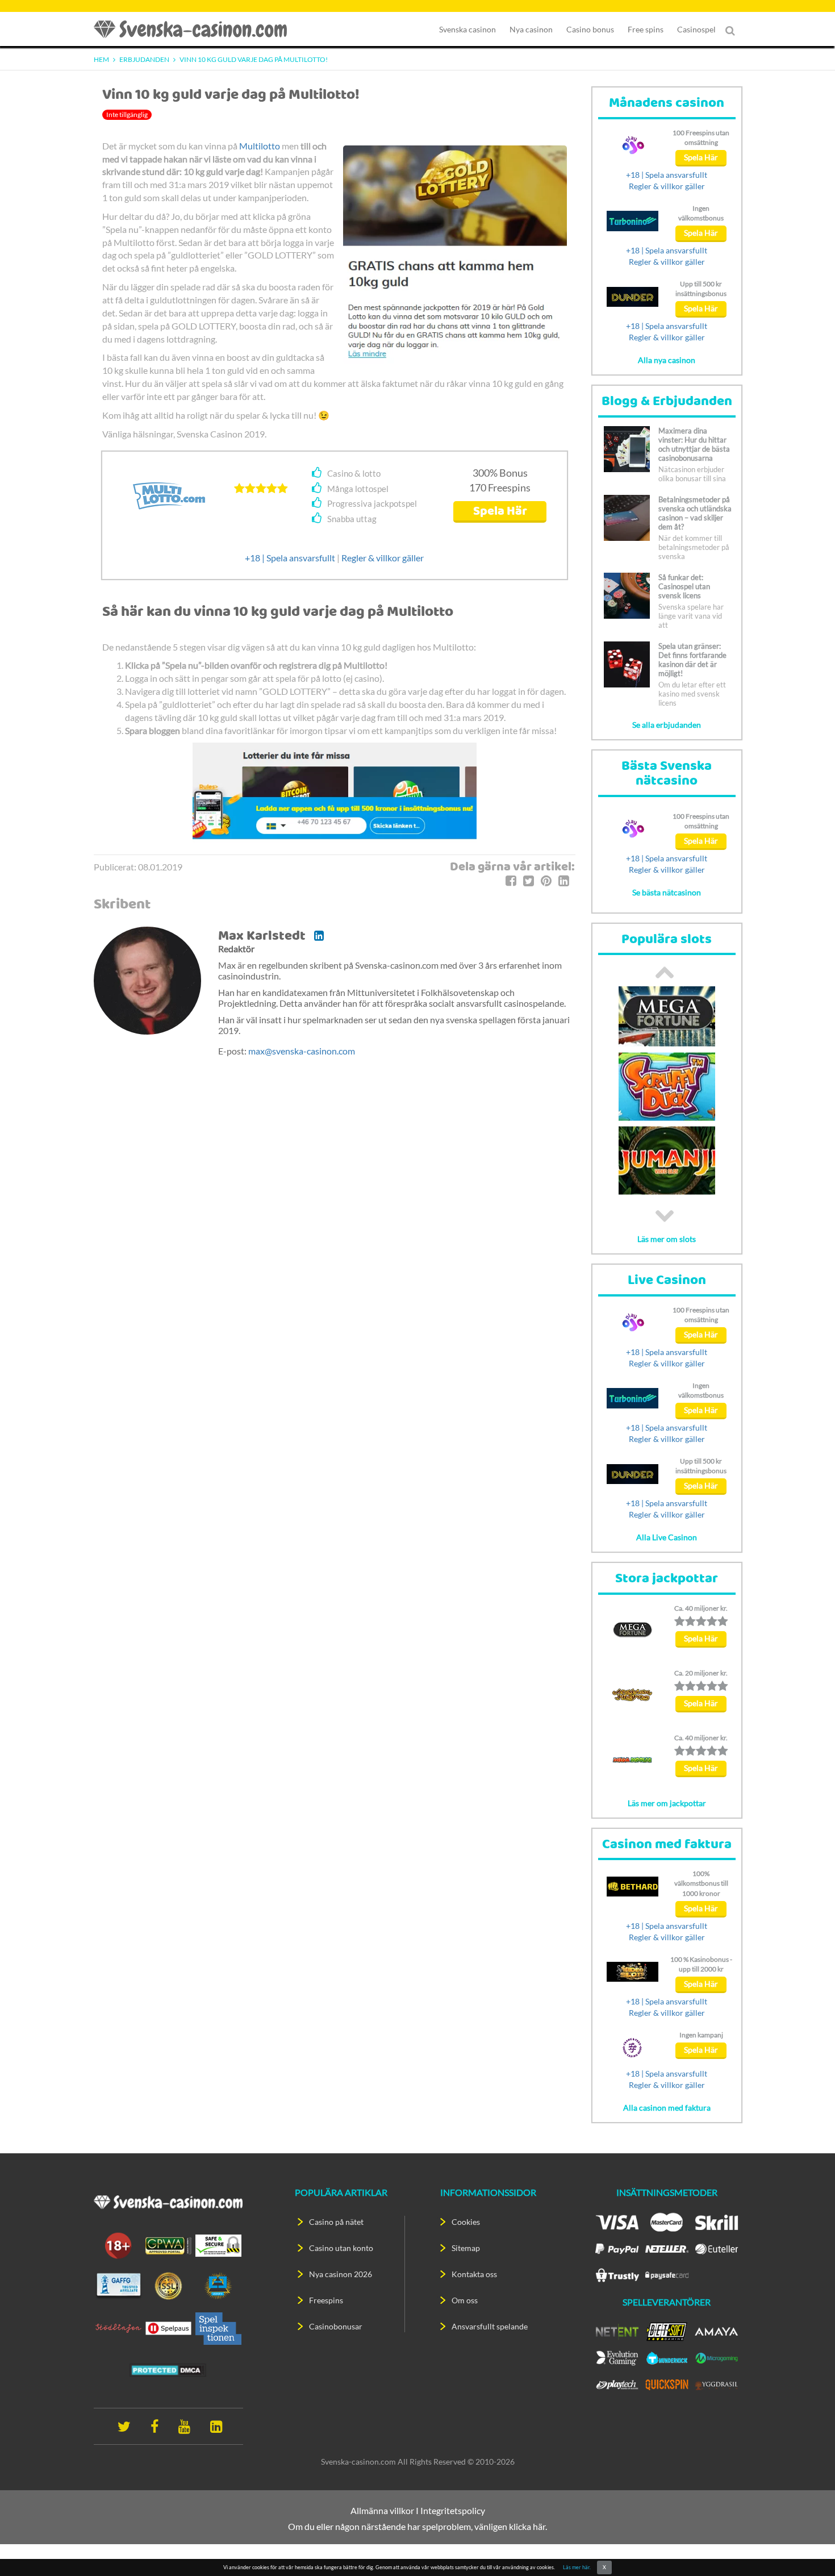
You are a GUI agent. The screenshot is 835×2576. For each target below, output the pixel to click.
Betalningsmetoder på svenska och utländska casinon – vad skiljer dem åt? (695, 513)
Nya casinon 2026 (341, 2274)
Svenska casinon (467, 29)
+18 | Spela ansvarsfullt (290, 558)
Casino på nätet (336, 2222)
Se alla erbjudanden (667, 725)
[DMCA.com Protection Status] (168, 2369)
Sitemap (466, 2248)
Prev (665, 972)
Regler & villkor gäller (383, 558)
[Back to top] (807, 2548)
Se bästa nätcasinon (667, 892)
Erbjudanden (144, 59)
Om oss (465, 2300)
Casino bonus (590, 29)
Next (665, 1216)
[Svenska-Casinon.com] (196, 29)
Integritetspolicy (453, 2510)
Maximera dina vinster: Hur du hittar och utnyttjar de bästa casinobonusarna (694, 444)
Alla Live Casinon (667, 1537)
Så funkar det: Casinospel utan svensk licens (684, 586)
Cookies (466, 2222)
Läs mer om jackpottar (667, 1803)
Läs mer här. (577, 2567)
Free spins (646, 29)
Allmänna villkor (382, 2510)
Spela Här (500, 512)
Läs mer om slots (667, 1239)
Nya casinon (531, 29)
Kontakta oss (474, 2274)
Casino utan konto (341, 2248)
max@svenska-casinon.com (302, 1051)
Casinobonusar (336, 2326)
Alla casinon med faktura (667, 2108)
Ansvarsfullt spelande (490, 2326)
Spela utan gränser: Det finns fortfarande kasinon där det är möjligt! (692, 660)
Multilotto (260, 146)
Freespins (326, 2300)
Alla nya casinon (667, 360)
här (539, 2526)
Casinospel (696, 29)
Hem (101, 59)
